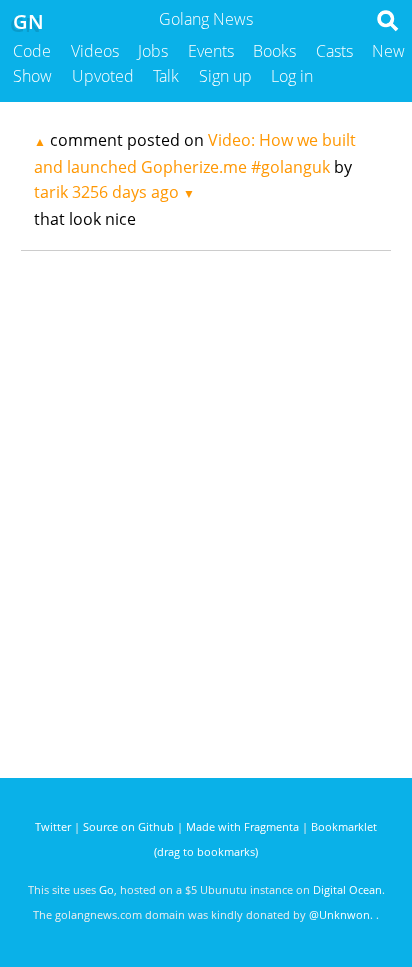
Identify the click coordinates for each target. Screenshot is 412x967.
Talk (166, 76)
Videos (95, 51)
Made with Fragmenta (242, 826)
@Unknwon (339, 914)
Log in (292, 76)
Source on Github (128, 826)
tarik (51, 192)
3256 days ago (125, 192)
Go (106, 889)
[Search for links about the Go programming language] (391, 26)
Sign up (225, 76)
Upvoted (103, 76)
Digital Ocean (347, 889)
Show (32, 76)
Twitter (53, 826)
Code (32, 51)
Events (211, 51)
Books (274, 51)
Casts (334, 51)
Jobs (153, 51)
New (388, 51)
